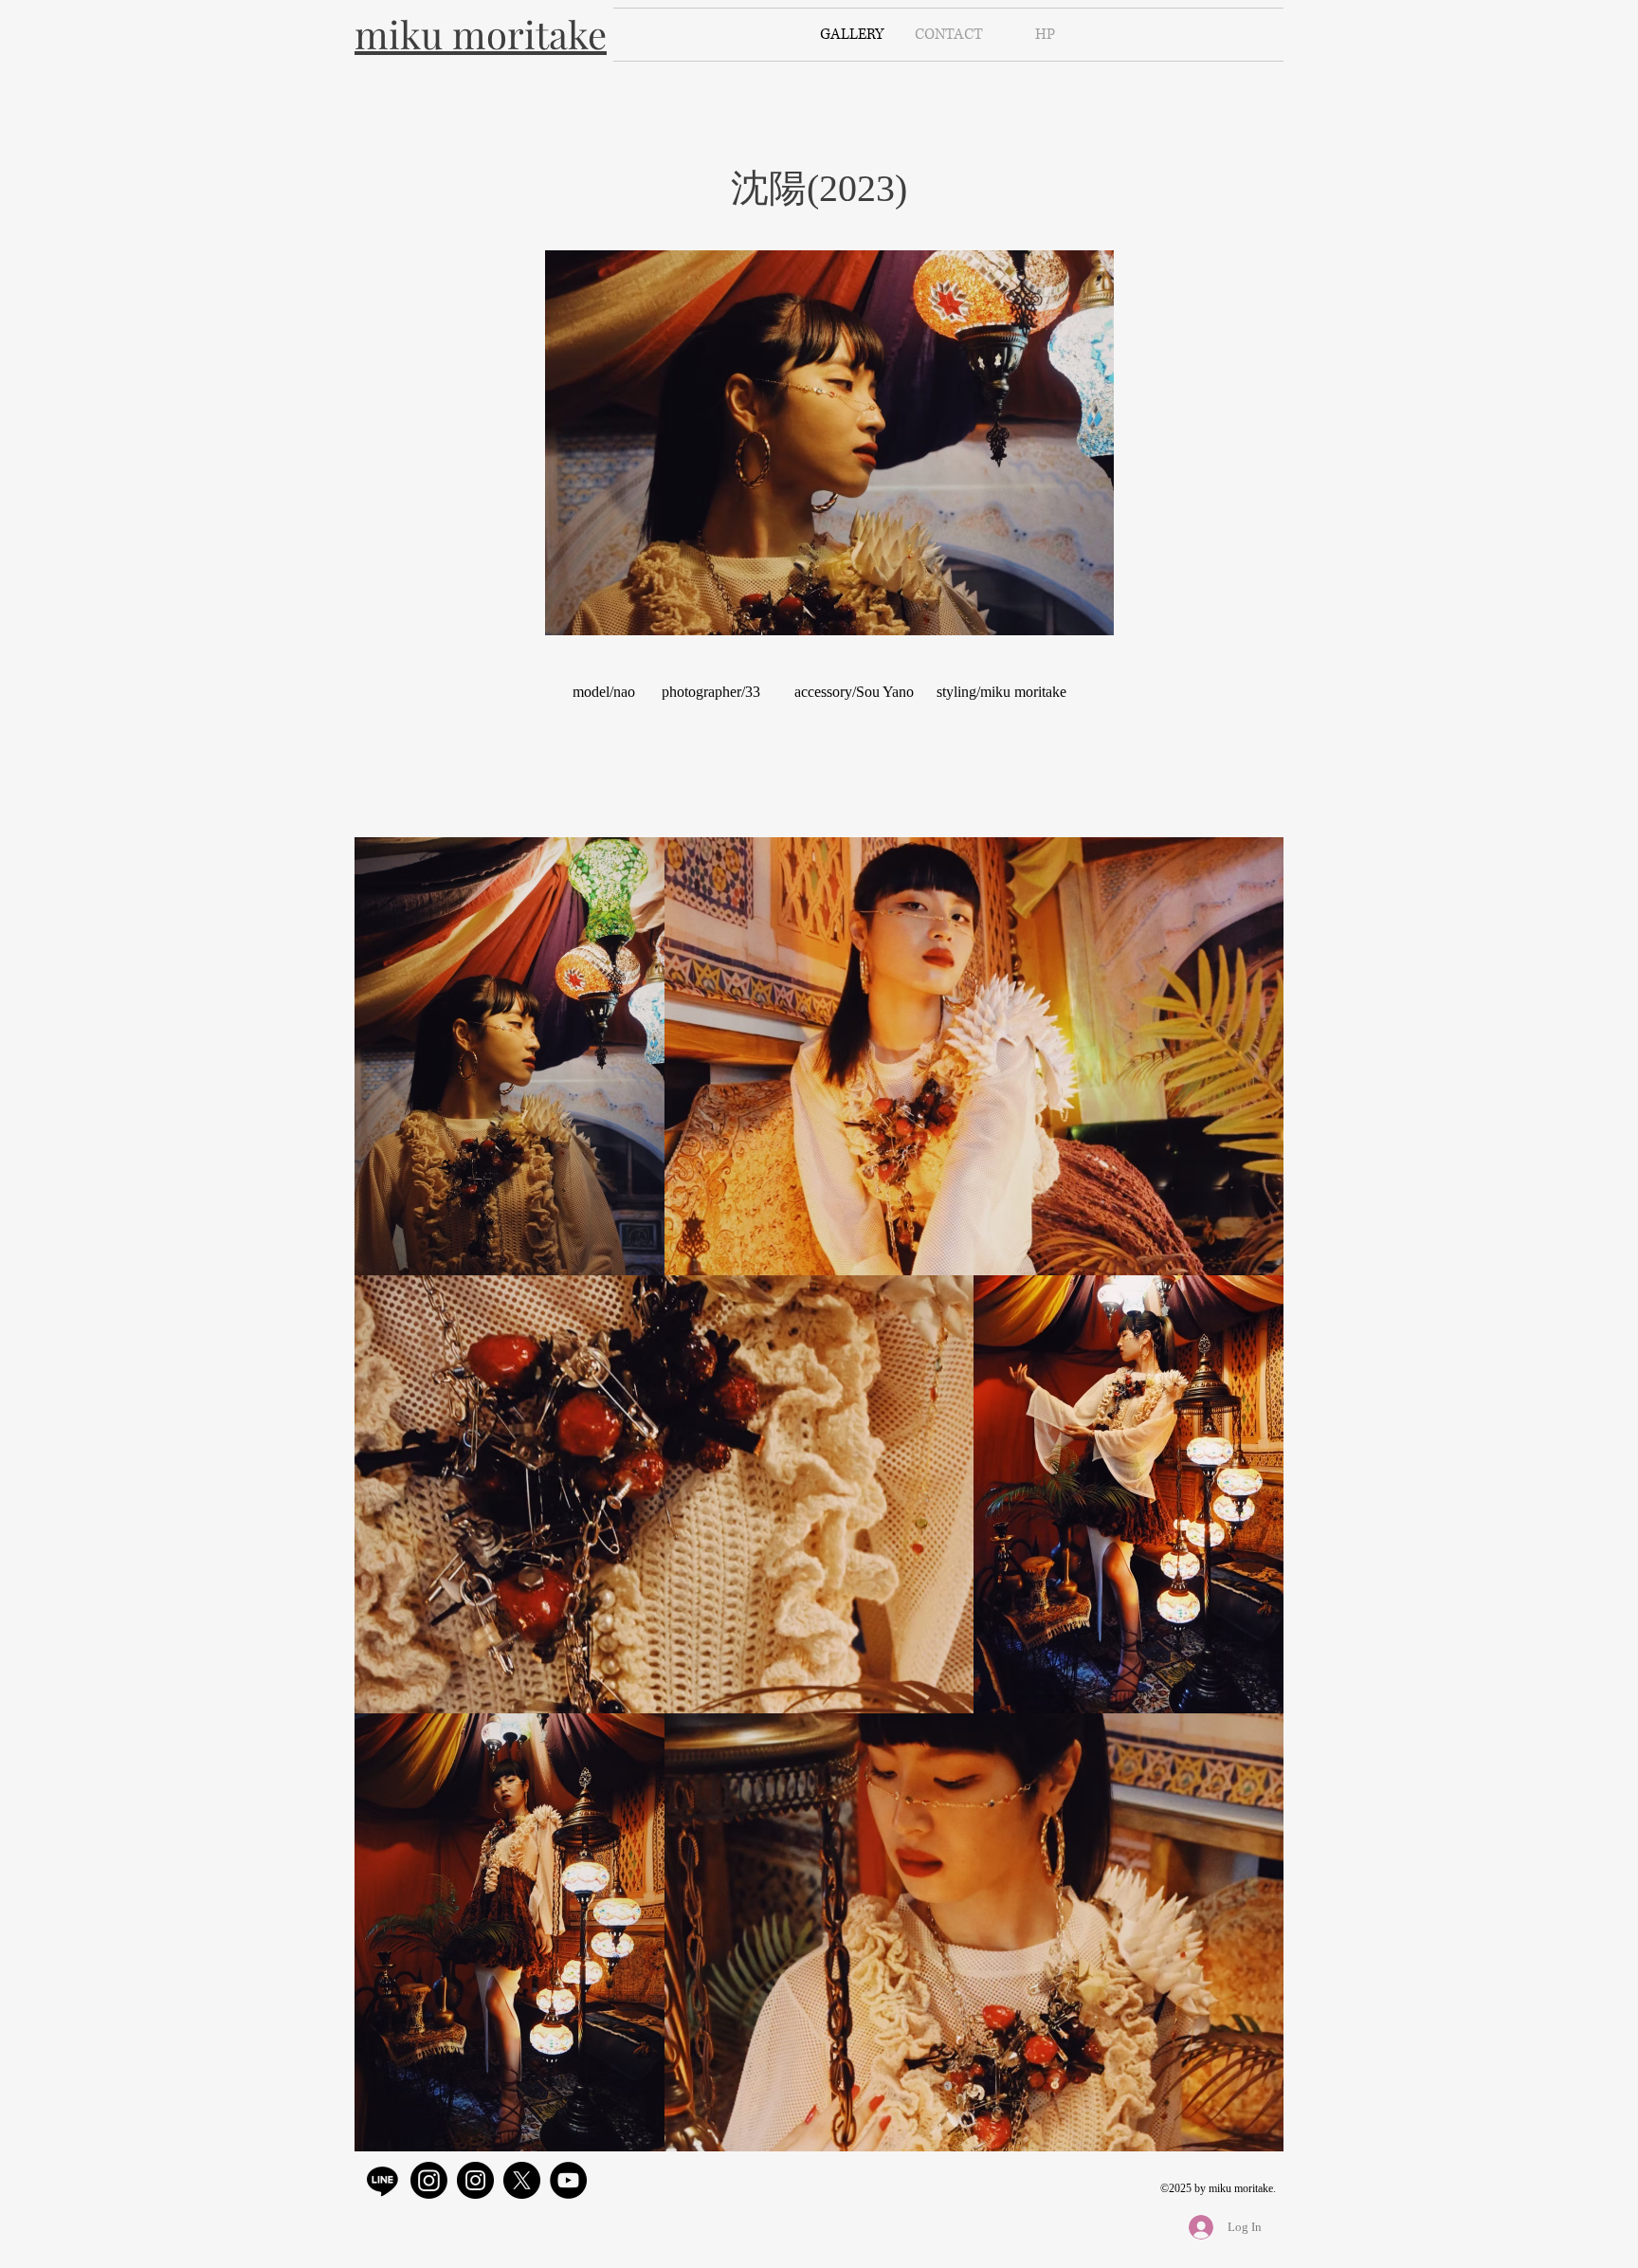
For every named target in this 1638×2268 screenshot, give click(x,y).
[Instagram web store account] (475, 2180)
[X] (522, 2180)
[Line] (382, 2180)
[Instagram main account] (429, 2180)
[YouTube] (568, 2180)
